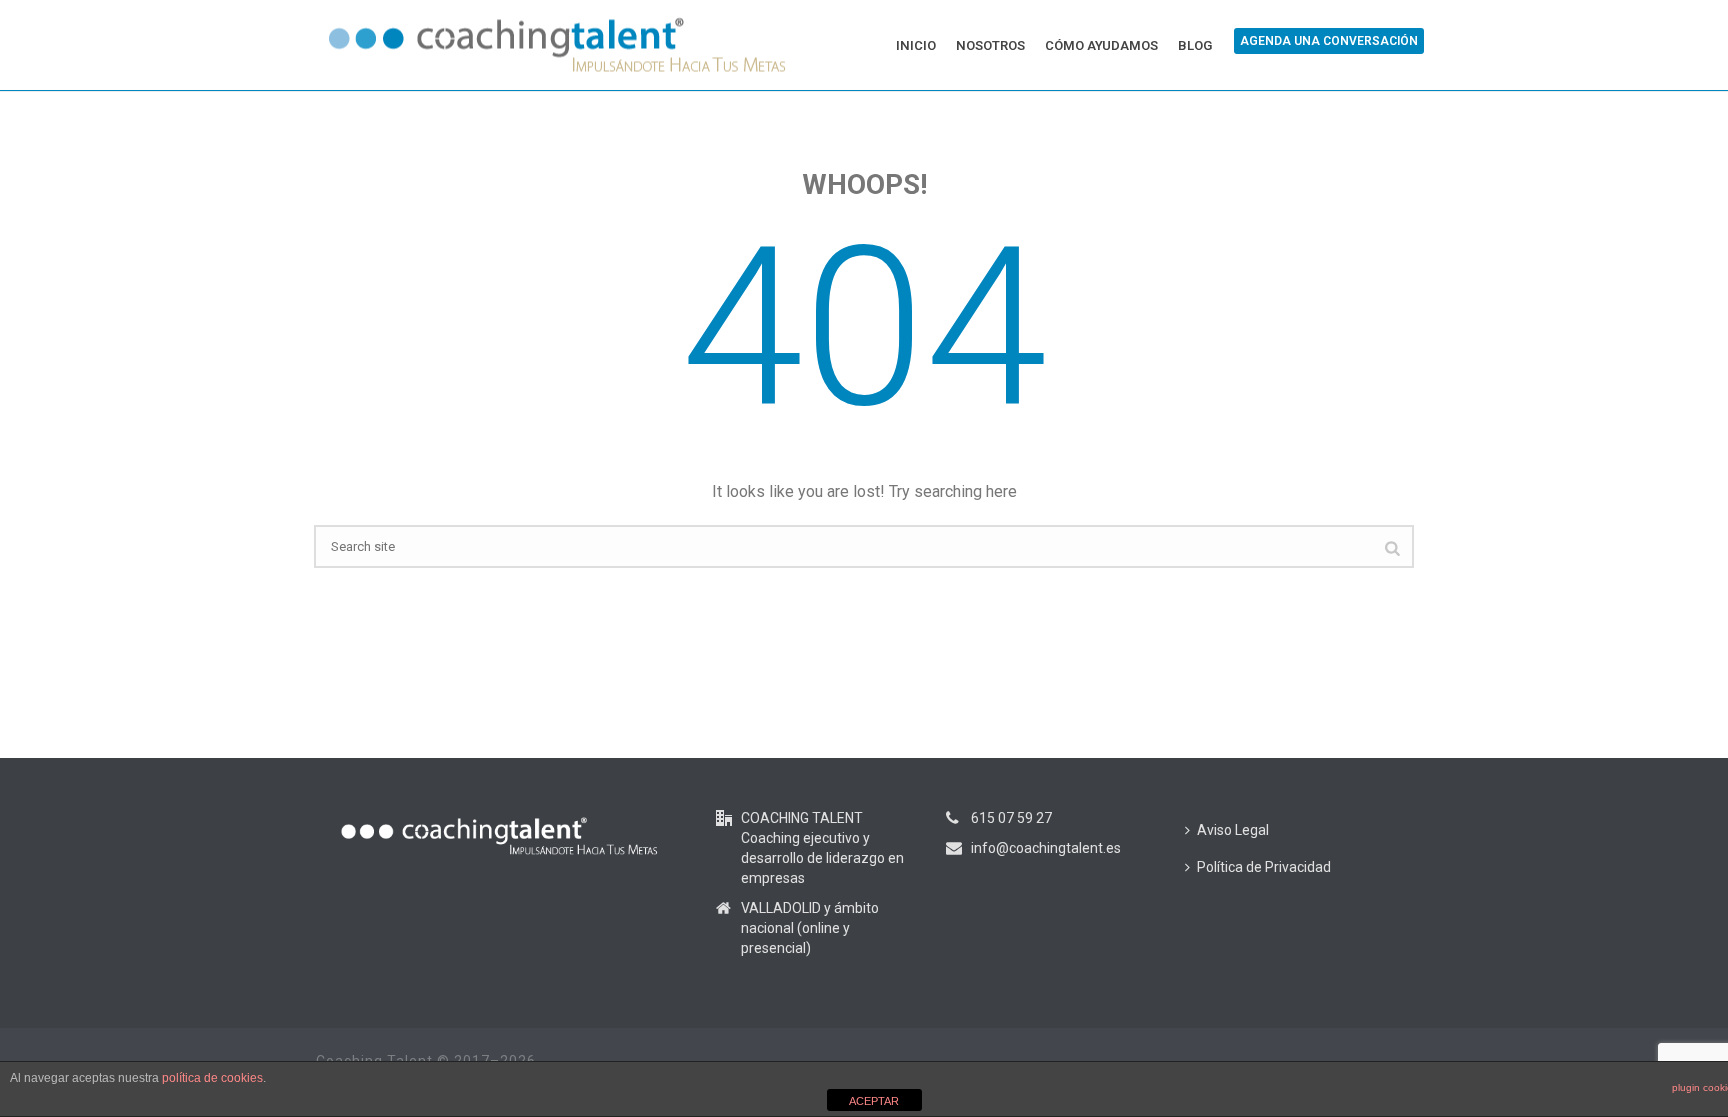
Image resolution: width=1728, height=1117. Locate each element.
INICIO (916, 45)
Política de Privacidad (1264, 867)
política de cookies (212, 1078)
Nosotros (990, 45)
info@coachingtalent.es (1046, 848)
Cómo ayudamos (1101, 45)
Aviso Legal (1233, 830)
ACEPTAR (874, 1101)
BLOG (1195, 45)
